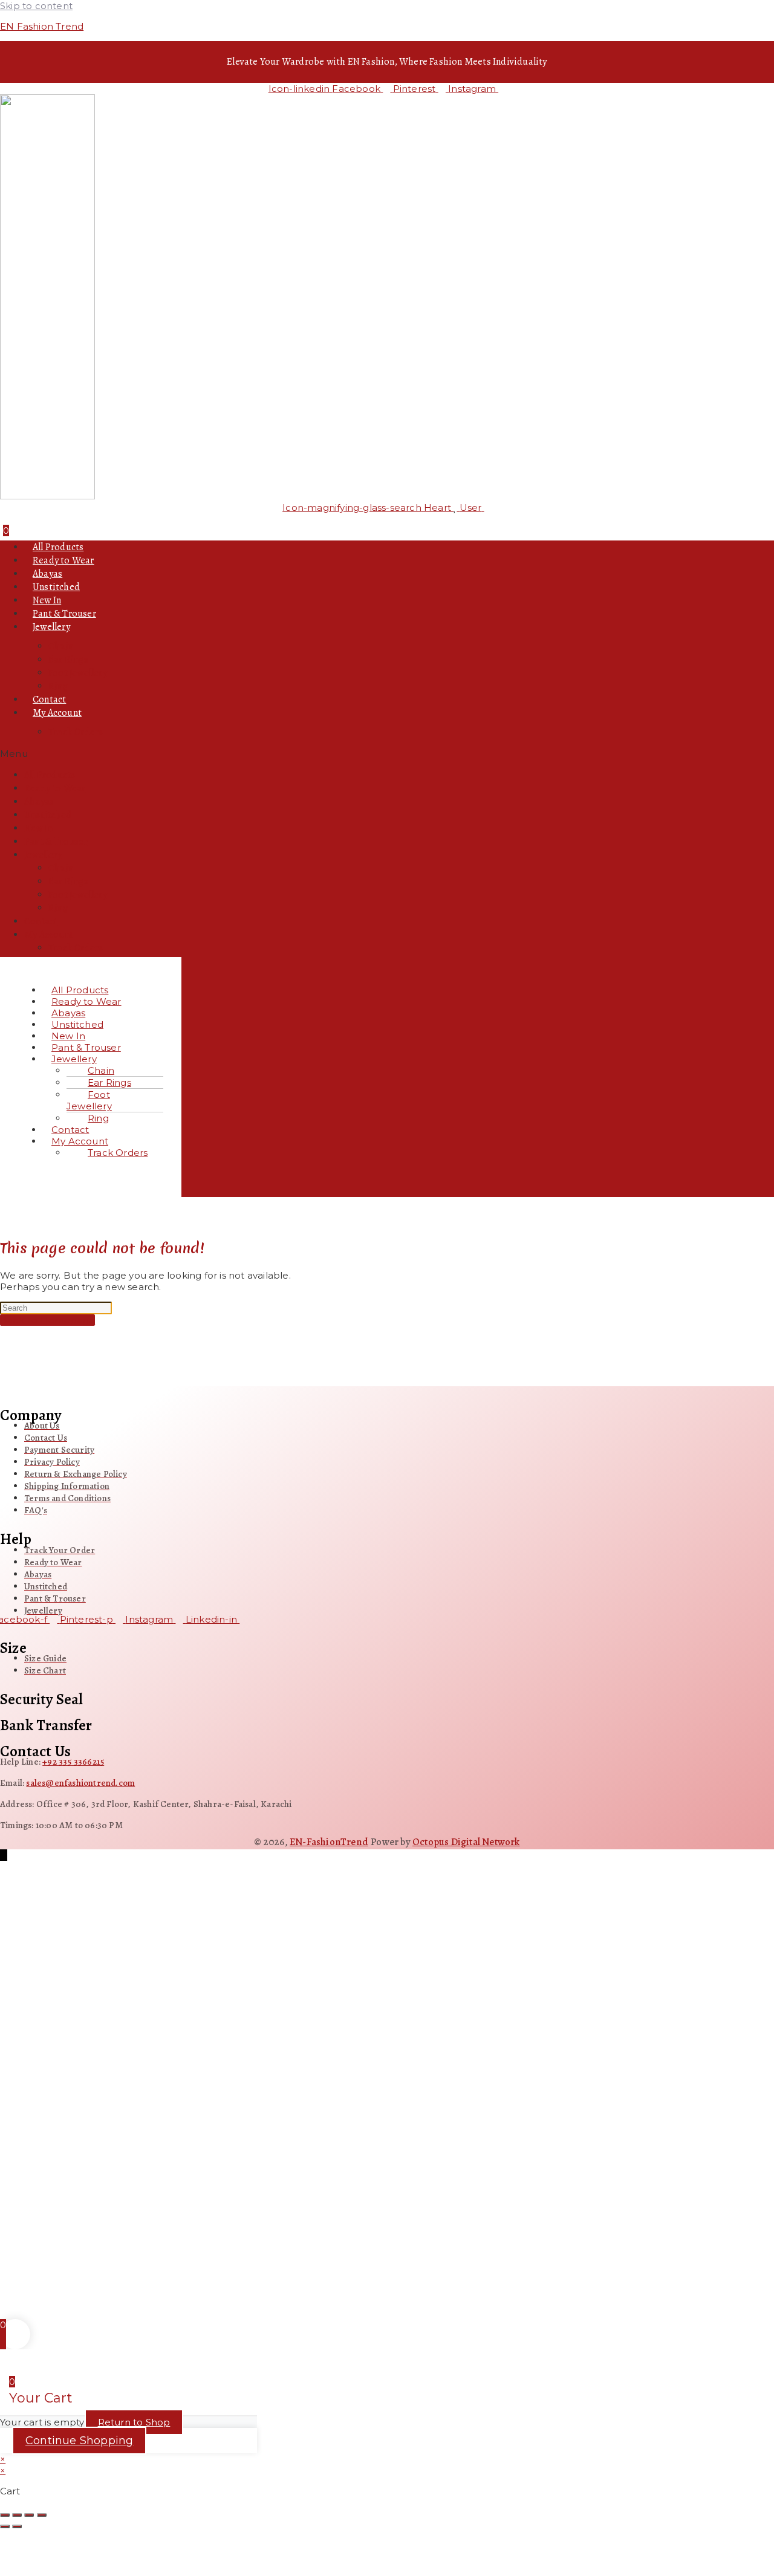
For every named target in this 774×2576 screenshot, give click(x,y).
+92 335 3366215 (73, 1762)
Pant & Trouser (64, 614)
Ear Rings (68, 660)
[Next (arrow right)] (17, 2526)
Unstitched (56, 587)
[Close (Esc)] (42, 2515)
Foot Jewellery (78, 673)
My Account (57, 713)
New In (47, 600)
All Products (58, 547)
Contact (49, 699)
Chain (61, 646)
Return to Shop (134, 2422)
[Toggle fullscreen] (17, 2515)
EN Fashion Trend (42, 26)
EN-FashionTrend (329, 1842)
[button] (387, 754)
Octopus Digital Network (466, 1842)
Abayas (47, 574)
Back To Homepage (47, 1320)
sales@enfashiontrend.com (80, 1783)
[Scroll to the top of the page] (4, 1855)
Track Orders (76, 732)
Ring (58, 686)
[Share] (29, 2515)
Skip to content (36, 6)
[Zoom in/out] (5, 2515)
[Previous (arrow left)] (5, 2526)
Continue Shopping (79, 2441)
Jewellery (51, 627)
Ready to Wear (63, 560)
